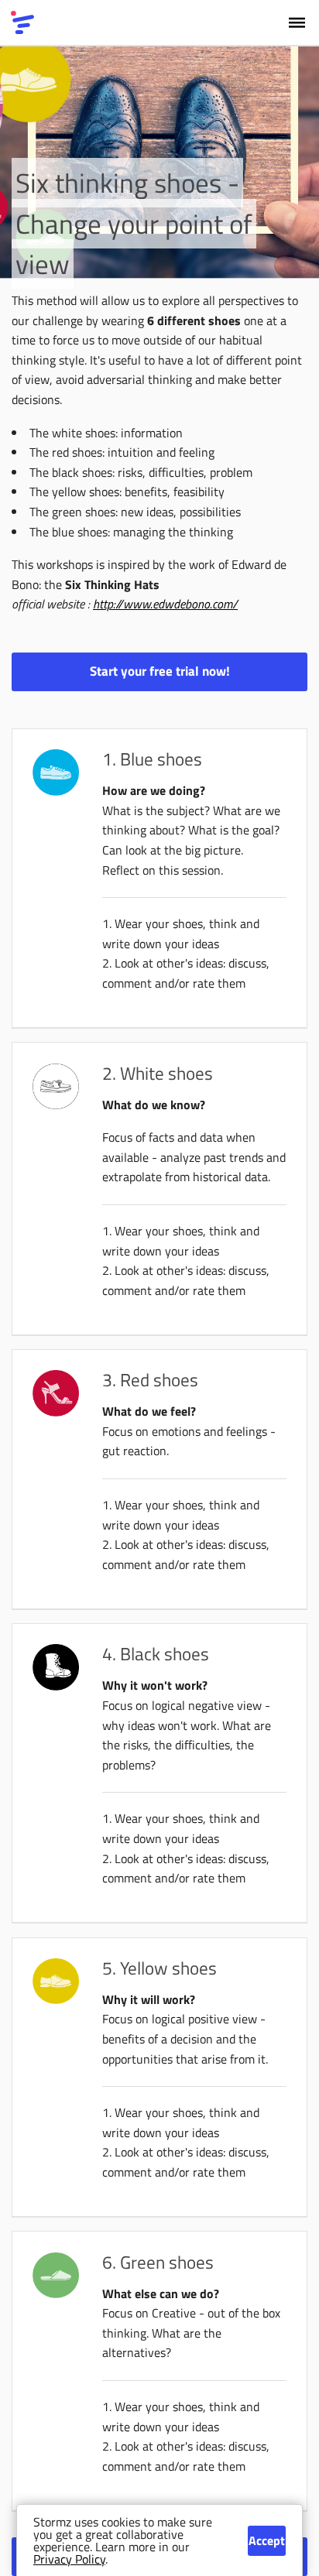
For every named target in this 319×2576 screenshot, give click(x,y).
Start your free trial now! (160, 671)
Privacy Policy (69, 2559)
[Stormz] (22, 22)
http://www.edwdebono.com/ (165, 604)
